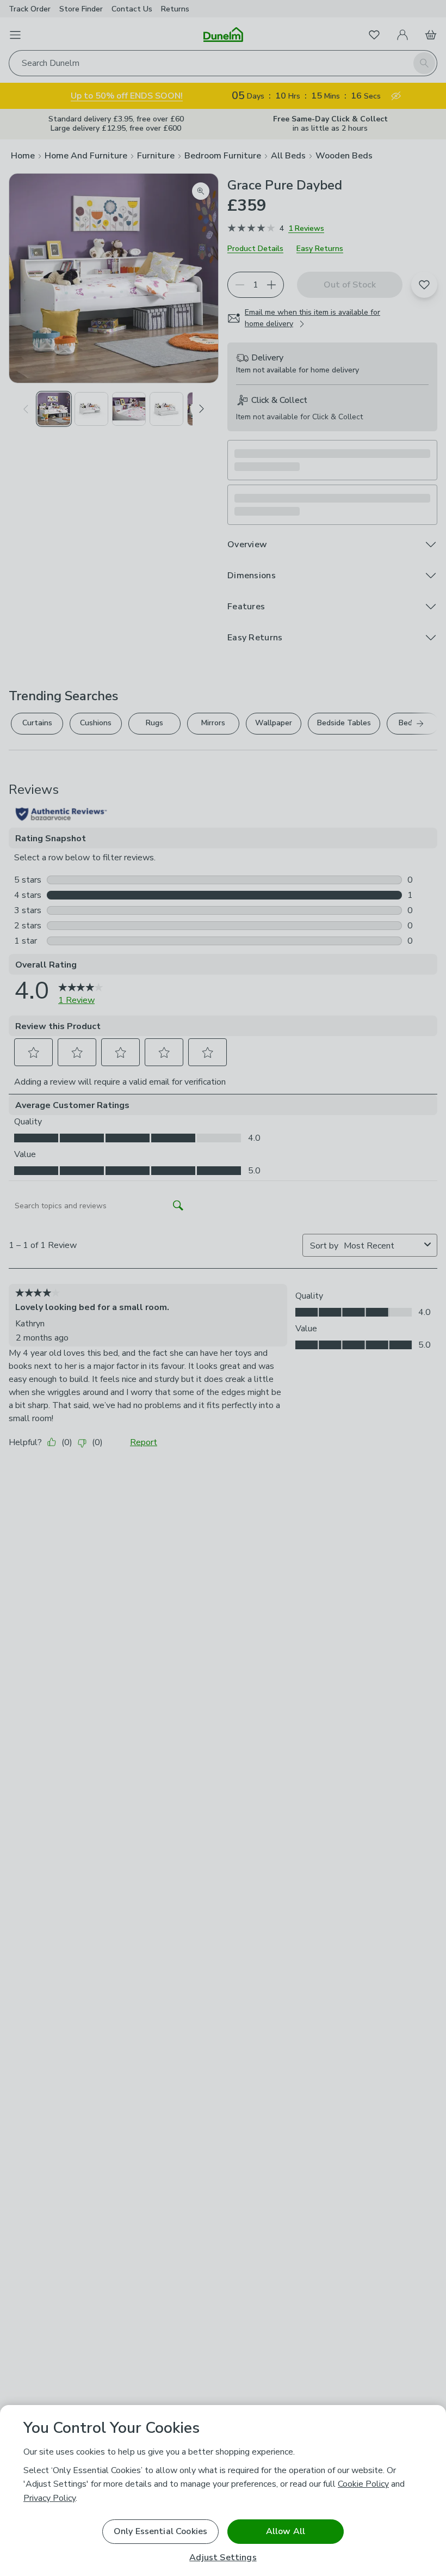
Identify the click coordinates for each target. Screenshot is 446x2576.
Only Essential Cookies (161, 2531)
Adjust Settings (223, 2558)
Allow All (286, 2531)
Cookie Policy (363, 2484)
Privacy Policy (49, 2498)
